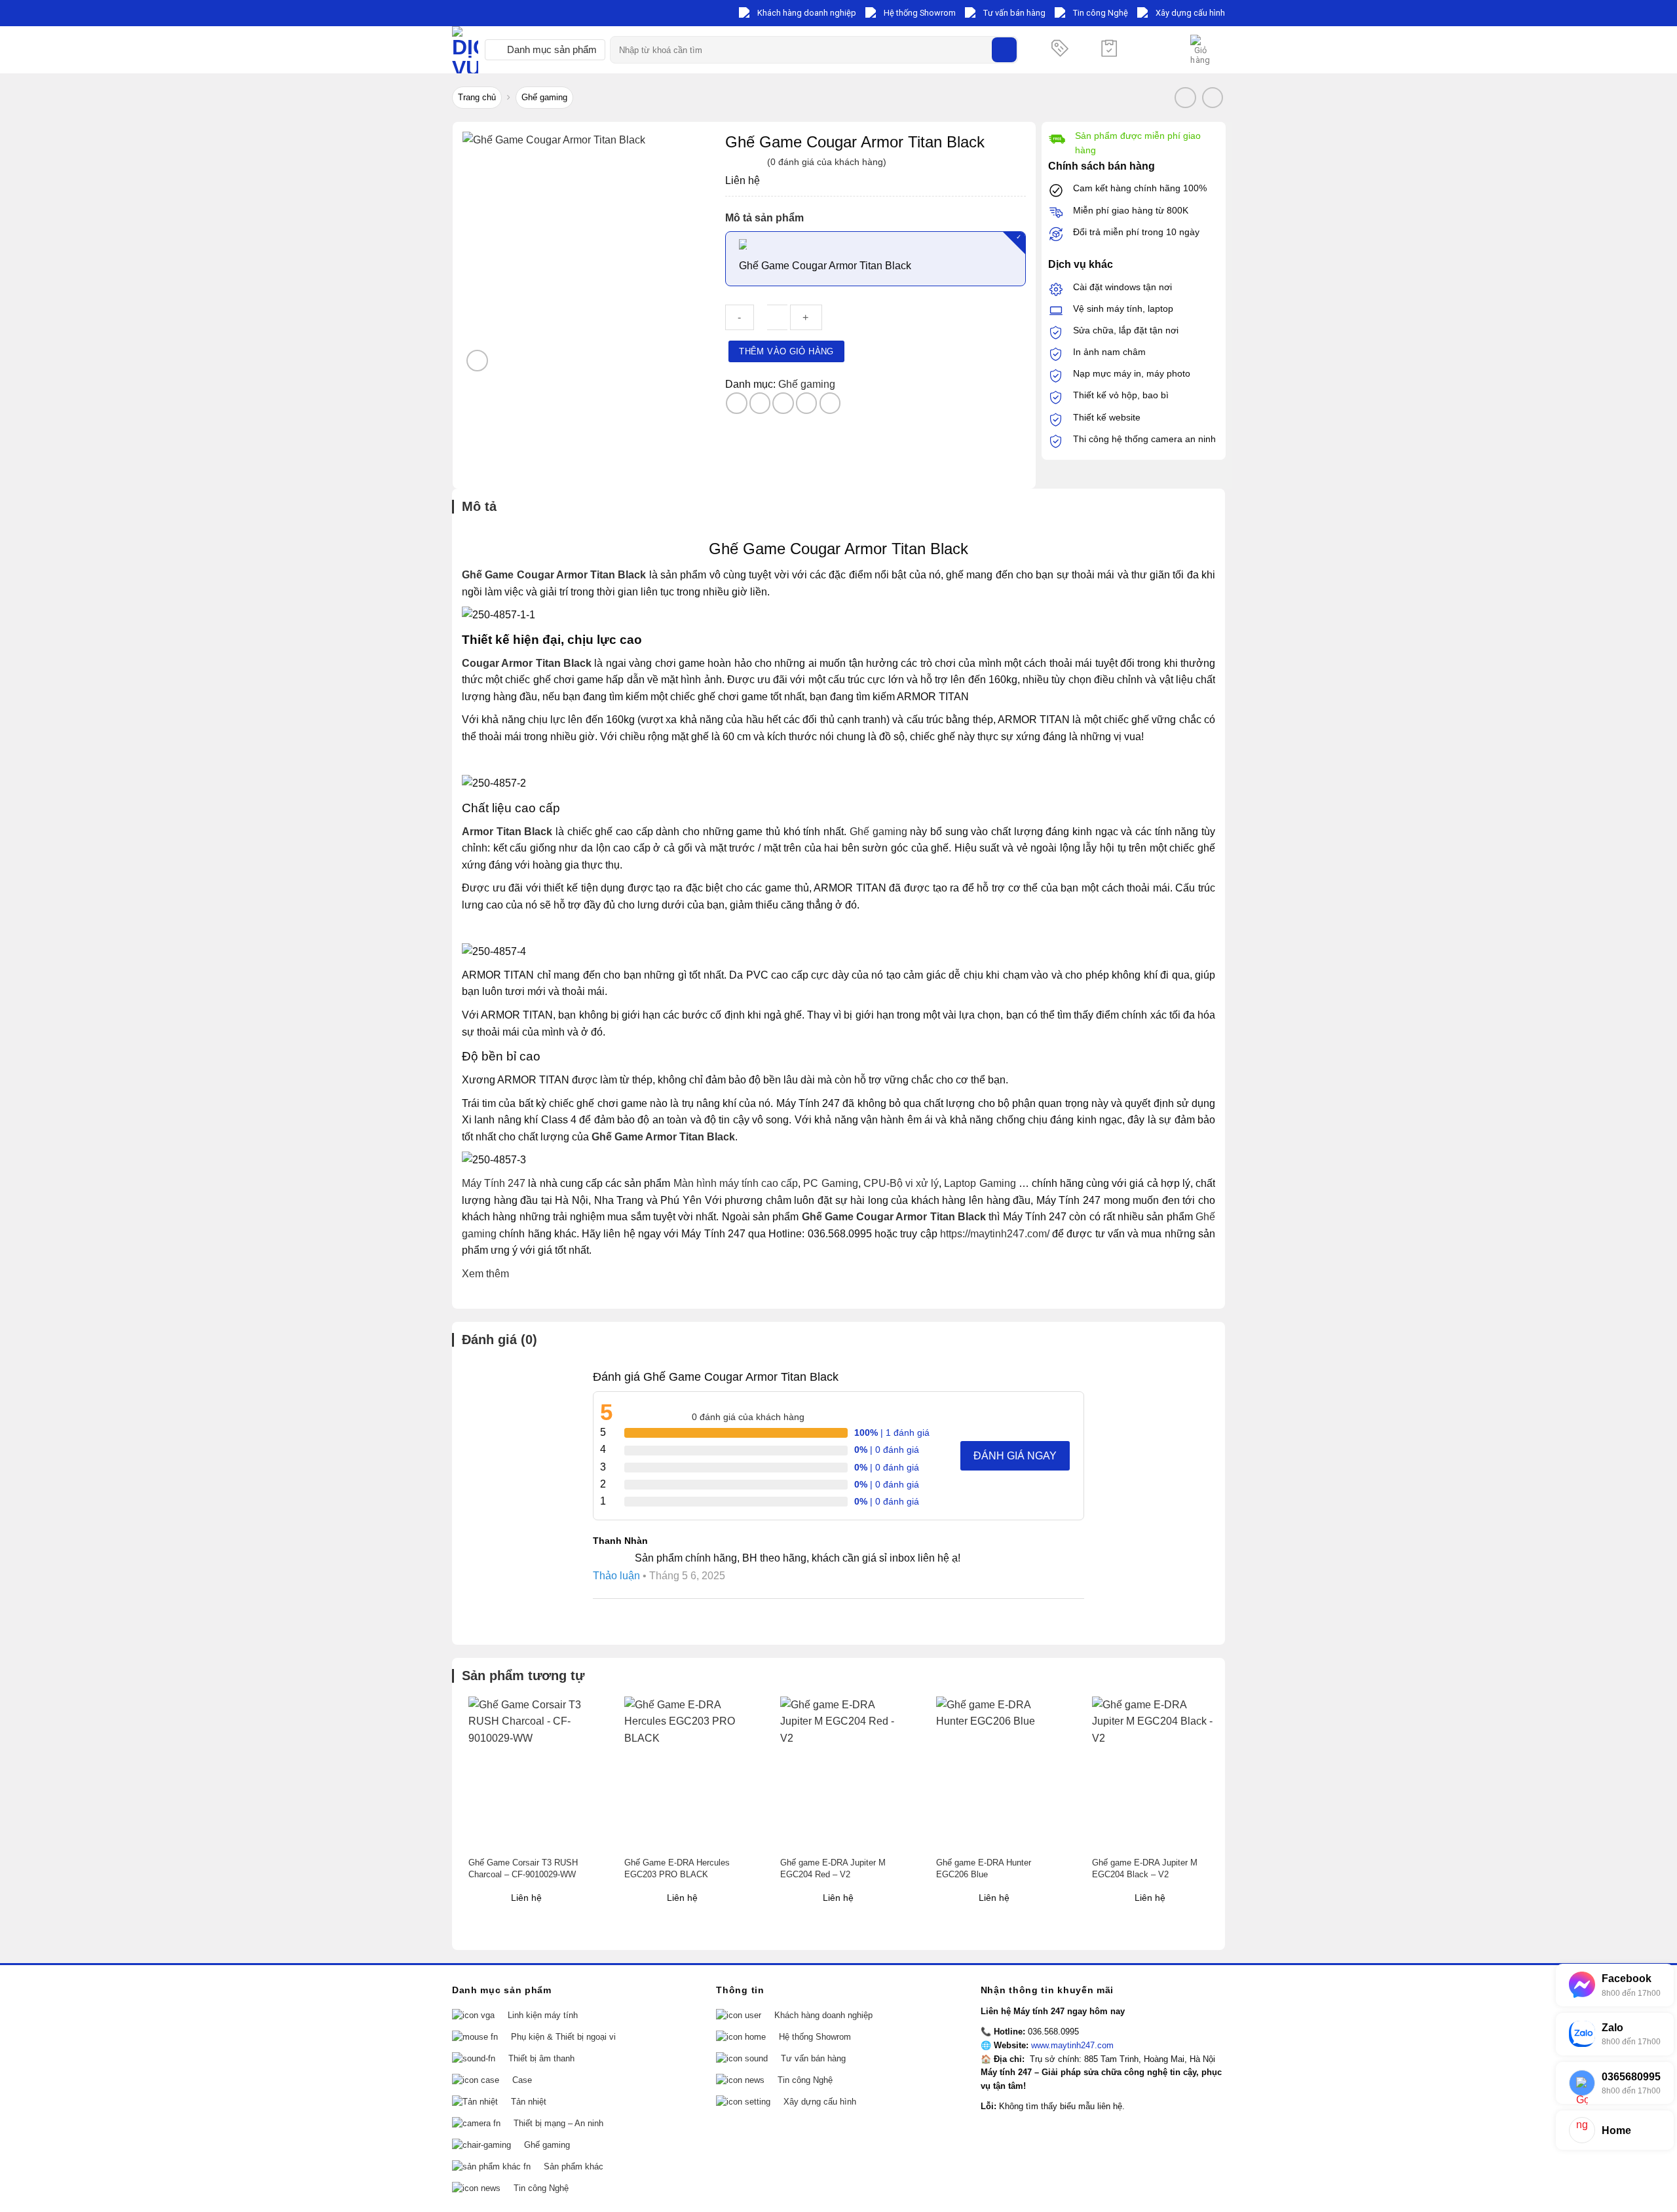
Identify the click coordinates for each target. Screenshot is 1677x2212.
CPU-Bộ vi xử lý (901, 1183)
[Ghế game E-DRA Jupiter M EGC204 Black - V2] (1156, 1773)
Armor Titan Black (507, 832)
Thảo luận (616, 1576)
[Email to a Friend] (783, 403)
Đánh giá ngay (1015, 1456)
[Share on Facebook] (737, 403)
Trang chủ (477, 97)
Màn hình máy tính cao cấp (736, 1183)
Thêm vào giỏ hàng (786, 351)
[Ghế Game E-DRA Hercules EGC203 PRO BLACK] (688, 1773)
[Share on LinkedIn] (830, 403)
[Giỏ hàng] (1201, 50)
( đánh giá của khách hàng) (827, 162)
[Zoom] (477, 361)
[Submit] (1004, 50)
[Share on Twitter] (760, 403)
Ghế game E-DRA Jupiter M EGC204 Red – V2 (833, 1868)
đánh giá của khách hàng (748, 1417)
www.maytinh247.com (1072, 2045)
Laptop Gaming (980, 1183)
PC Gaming (830, 1183)
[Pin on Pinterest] (807, 403)
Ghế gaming (544, 97)
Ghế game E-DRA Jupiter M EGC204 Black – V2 (1145, 1868)
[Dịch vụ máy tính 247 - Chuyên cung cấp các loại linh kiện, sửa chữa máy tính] (465, 50)
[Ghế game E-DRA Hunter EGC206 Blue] (1000, 1773)
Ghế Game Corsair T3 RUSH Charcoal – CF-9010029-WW (523, 1868)
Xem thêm (485, 1274)
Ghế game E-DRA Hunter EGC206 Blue (984, 1868)
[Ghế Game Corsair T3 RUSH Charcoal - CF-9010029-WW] (532, 1773)
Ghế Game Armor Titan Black (663, 1137)
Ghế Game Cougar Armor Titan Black (554, 575)
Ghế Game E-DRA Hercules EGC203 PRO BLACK (677, 1868)
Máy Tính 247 (494, 1183)
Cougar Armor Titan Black (527, 663)
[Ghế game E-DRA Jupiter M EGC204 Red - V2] (844, 1773)
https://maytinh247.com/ (995, 1234)
